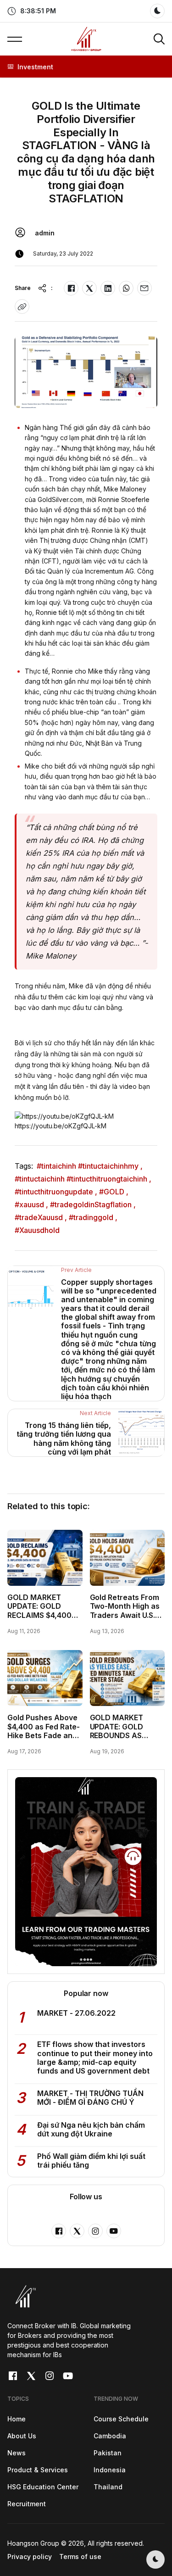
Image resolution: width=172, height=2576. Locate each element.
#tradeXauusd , (41, 1217)
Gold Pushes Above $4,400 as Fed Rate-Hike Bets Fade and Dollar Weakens (44, 1731)
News (17, 2453)
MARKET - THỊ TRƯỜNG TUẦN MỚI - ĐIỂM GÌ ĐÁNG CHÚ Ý (90, 2098)
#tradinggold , (93, 1217)
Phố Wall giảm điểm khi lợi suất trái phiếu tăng (91, 2161)
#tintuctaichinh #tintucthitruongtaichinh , (83, 1179)
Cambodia (110, 2436)
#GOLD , (114, 1192)
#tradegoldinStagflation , (93, 1204)
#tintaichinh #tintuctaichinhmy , (90, 1166)
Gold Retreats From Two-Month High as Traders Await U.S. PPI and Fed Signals (125, 1611)
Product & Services (38, 2470)
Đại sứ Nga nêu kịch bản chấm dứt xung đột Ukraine (91, 2129)
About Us (22, 2436)
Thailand (108, 2487)
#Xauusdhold (37, 1230)
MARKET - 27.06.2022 (76, 2013)
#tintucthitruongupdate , (56, 1192)
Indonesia (110, 2470)
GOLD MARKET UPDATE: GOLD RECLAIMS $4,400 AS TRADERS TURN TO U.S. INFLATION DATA (41, 1619)
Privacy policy (30, 2556)
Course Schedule (121, 2419)
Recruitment (27, 2504)
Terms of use (80, 2556)
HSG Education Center (43, 2487)
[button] (32, 11)
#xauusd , (31, 1204)
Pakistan (108, 2453)
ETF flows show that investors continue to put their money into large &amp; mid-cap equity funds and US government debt (95, 2057)
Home (17, 2419)
